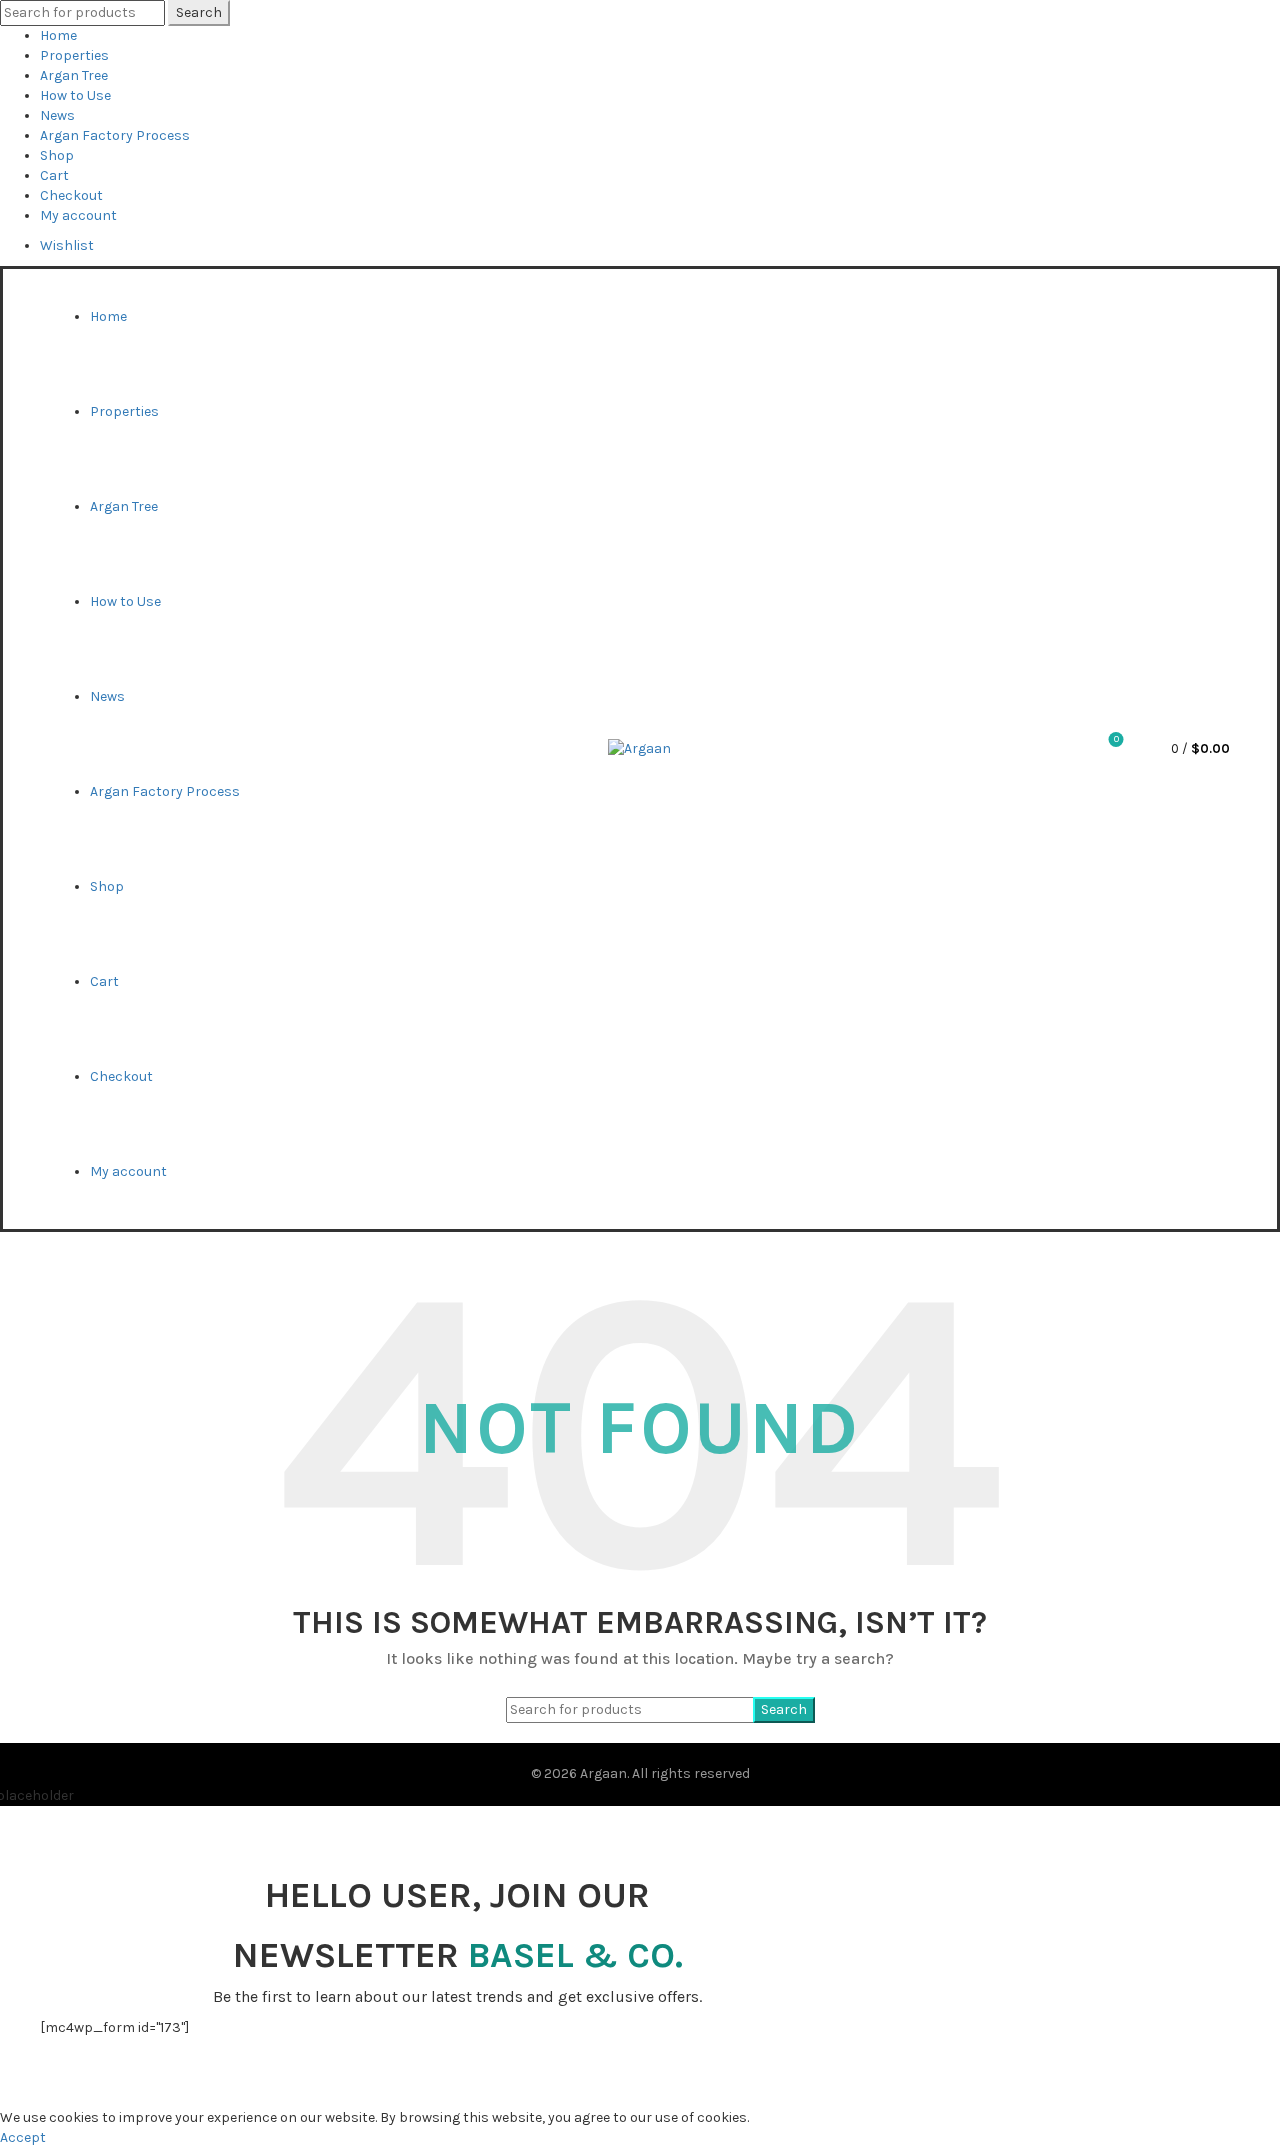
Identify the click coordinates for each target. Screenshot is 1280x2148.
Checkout (71, 195)
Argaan (603, 1773)
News (57, 115)
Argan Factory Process (115, 135)
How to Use (75, 95)
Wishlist (67, 245)
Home (58, 35)
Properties (74, 55)
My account (78, 215)
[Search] (1061, 749)
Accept (23, 2137)
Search (199, 12)
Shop (57, 155)
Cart (54, 175)
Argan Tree (74, 75)
